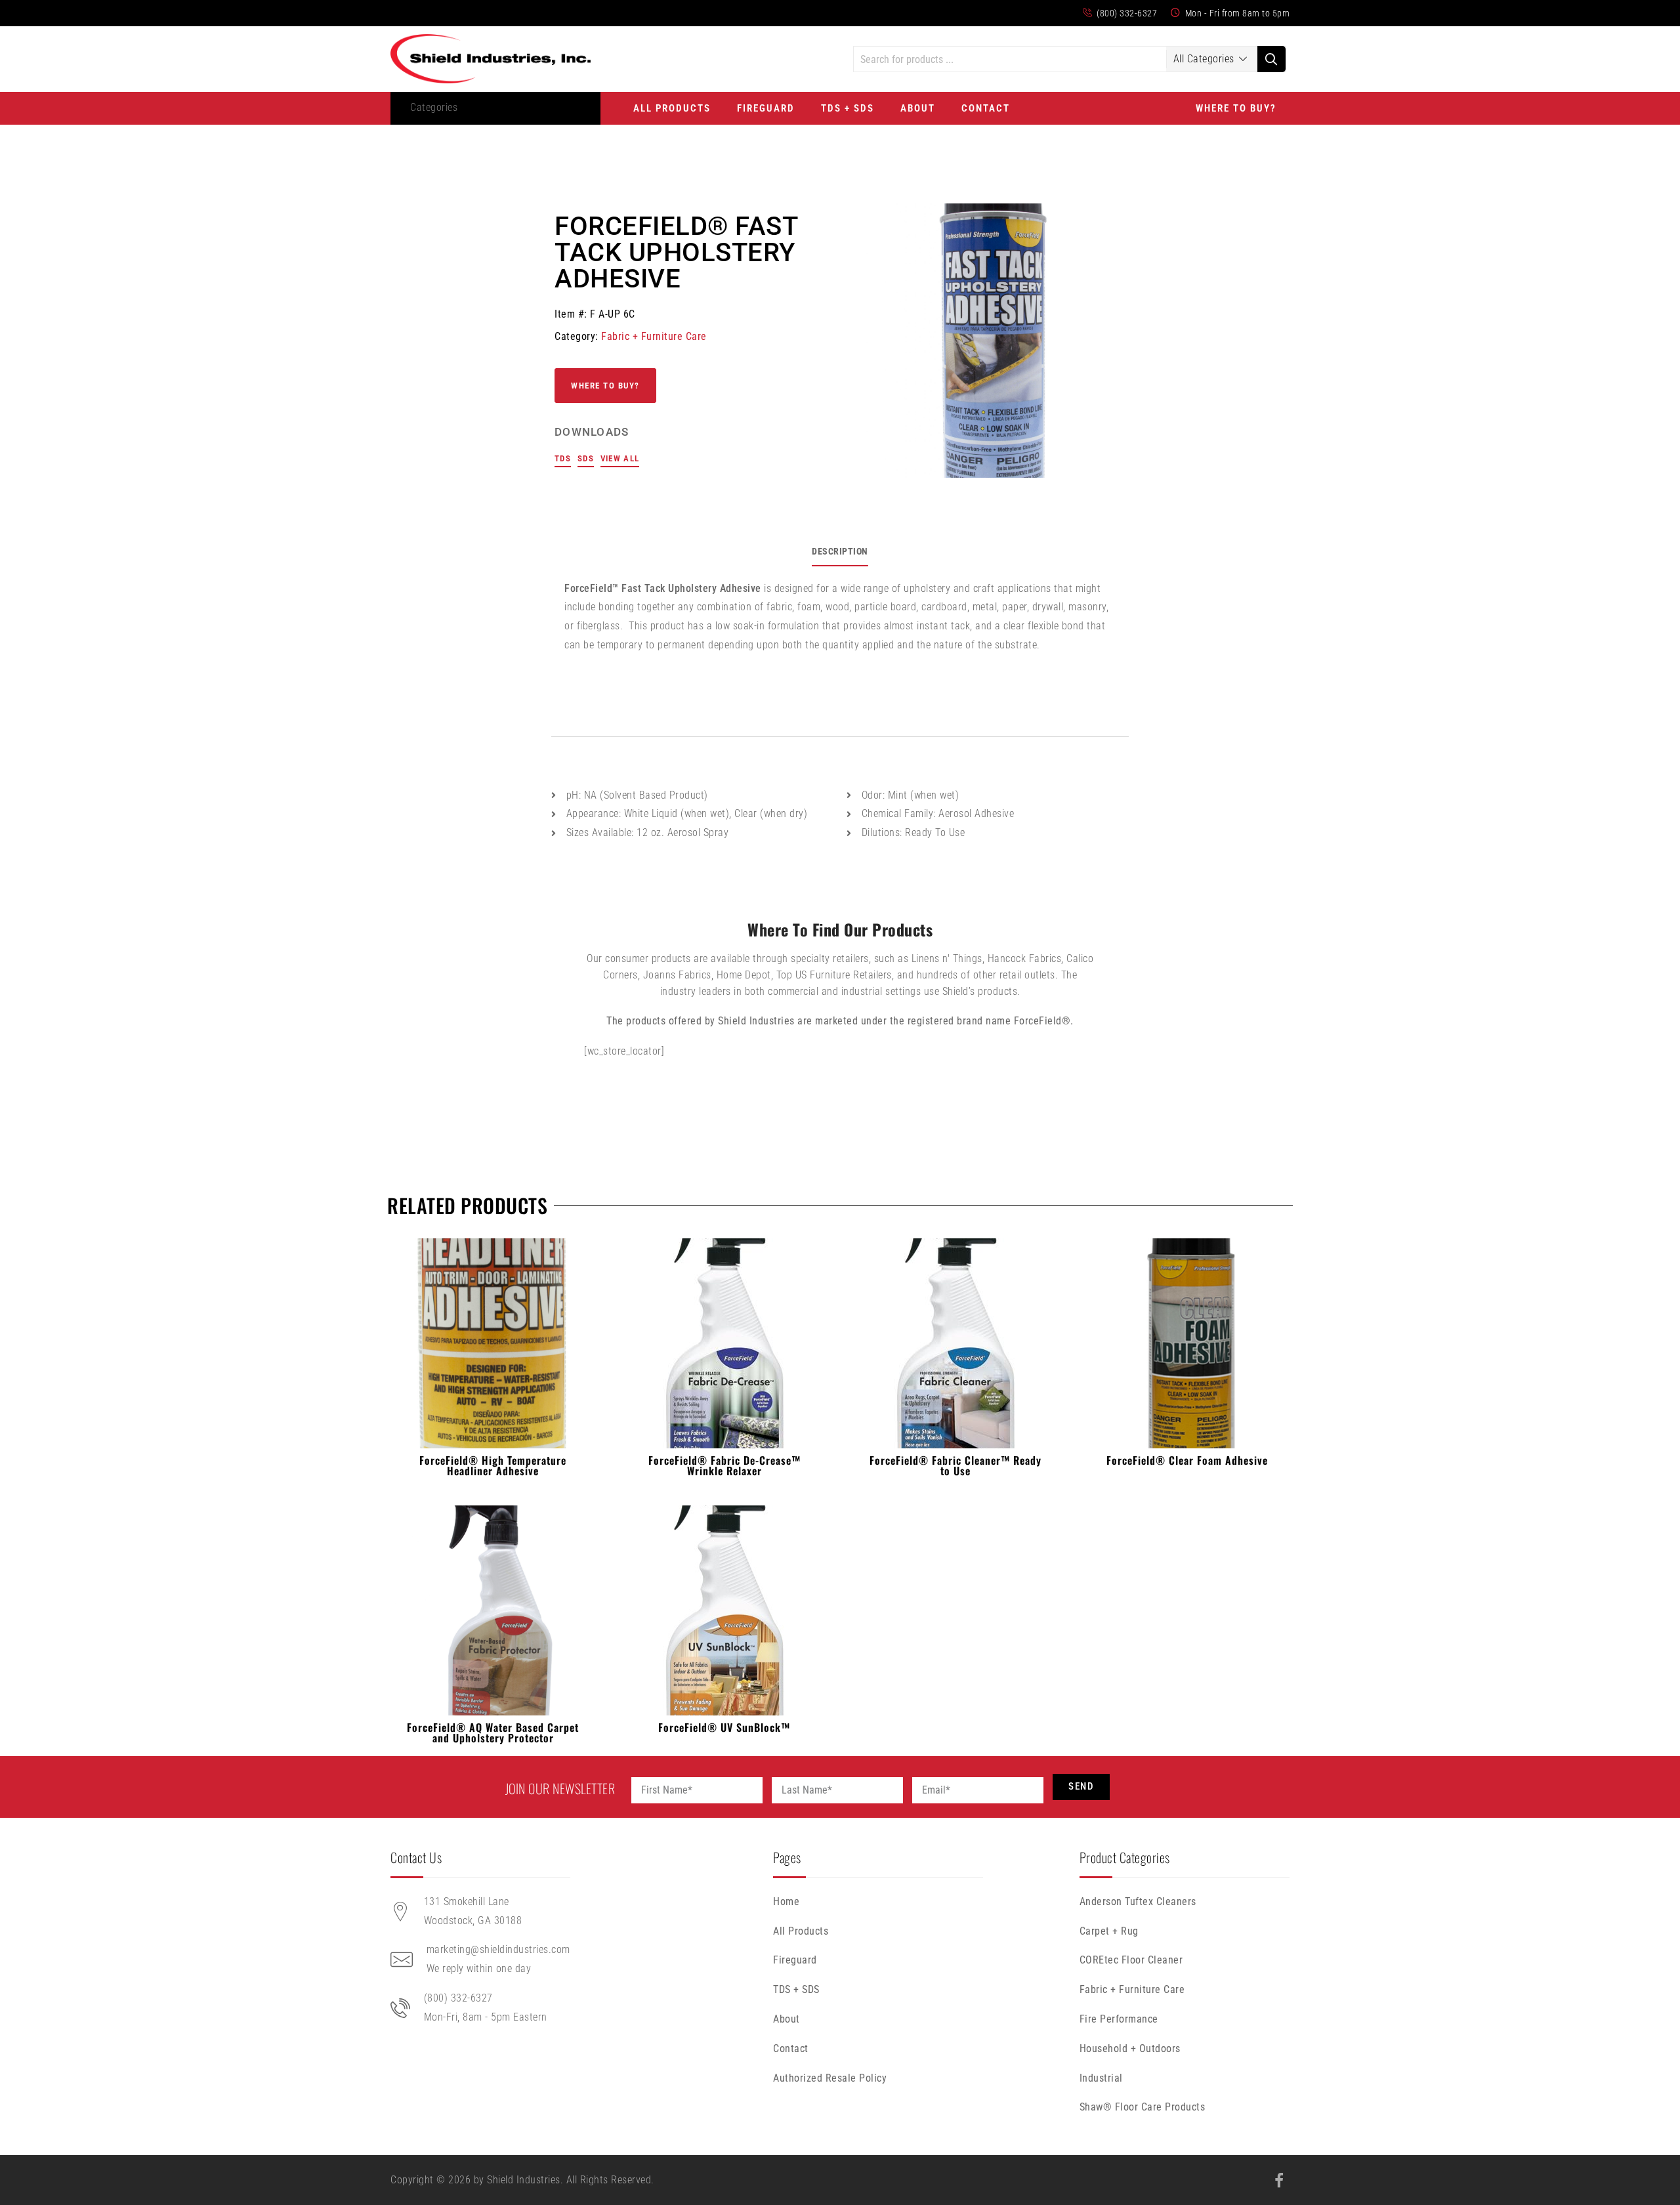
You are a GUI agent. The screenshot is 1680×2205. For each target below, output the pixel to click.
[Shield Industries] (491, 59)
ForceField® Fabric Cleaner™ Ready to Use (955, 1465)
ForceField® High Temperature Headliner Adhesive (493, 1465)
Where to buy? (605, 386)
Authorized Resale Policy (830, 2078)
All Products (672, 108)
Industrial (1101, 2078)
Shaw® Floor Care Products (1143, 2107)
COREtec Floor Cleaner (1131, 1960)
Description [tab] (840, 551)
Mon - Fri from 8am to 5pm (1236, 13)
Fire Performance (1119, 2019)
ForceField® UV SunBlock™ (724, 1727)
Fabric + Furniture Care (654, 336)
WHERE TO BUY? (1236, 108)
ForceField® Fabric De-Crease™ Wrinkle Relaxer (724, 1465)
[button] (441, 108)
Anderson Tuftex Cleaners (1138, 1901)
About (918, 108)
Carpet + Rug (1109, 1931)
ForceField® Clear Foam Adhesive (1187, 1460)
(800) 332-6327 (1126, 13)
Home (786, 1901)
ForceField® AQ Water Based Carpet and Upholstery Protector (493, 1732)
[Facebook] (1279, 2181)
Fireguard (766, 108)
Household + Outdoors (1130, 2048)
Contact (986, 108)
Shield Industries (524, 2180)
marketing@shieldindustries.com (498, 1949)
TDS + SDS (848, 108)
